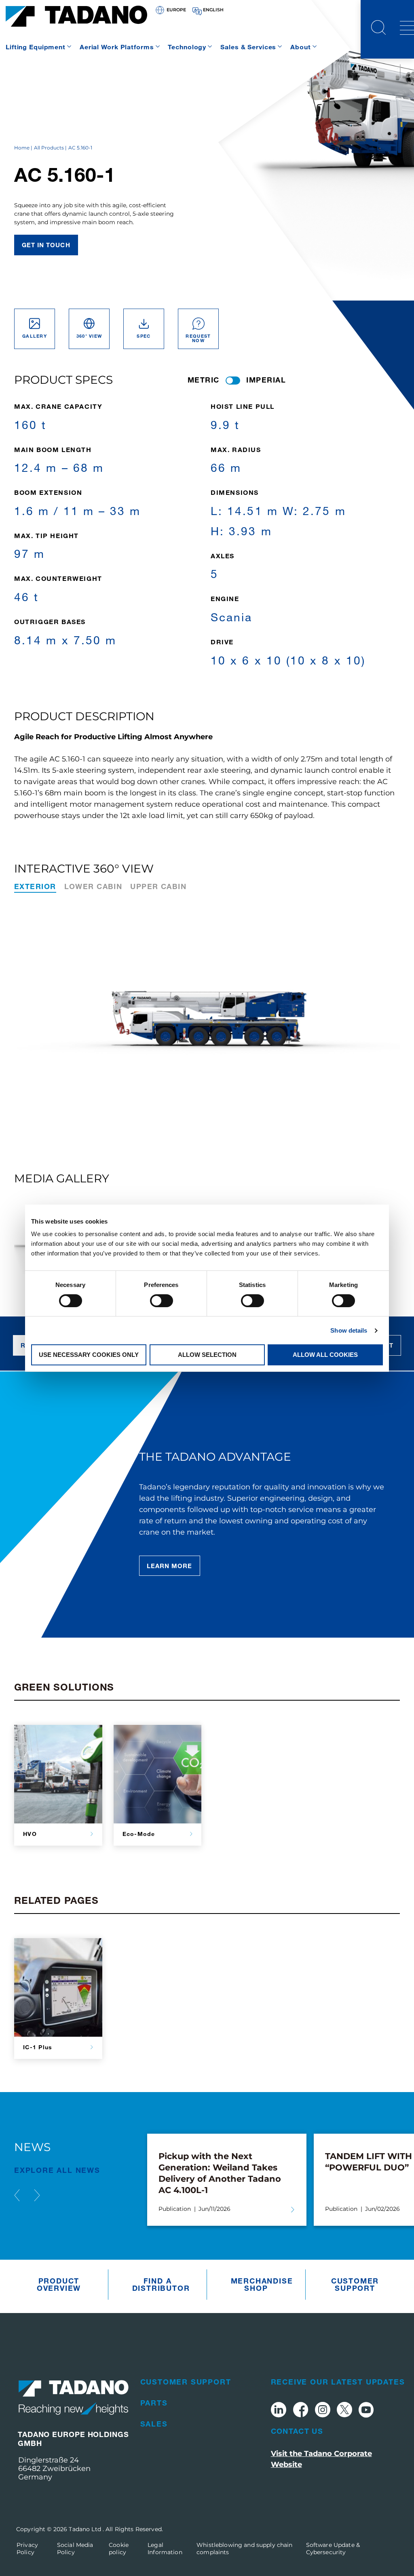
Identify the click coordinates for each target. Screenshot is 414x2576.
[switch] (162, 1301)
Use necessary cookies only (89, 1355)
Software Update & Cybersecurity (333, 2549)
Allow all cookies (325, 1355)
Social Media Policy (75, 2549)
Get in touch (46, 245)
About (300, 47)
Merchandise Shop (258, 2284)
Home (22, 148)
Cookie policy (119, 2549)
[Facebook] (301, 2411)
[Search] (378, 29)
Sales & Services (248, 47)
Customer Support (355, 2284)
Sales (154, 2424)
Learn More (170, 1566)
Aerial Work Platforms (117, 47)
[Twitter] (344, 2411)
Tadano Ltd (86, 2529)
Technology (187, 47)
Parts (154, 2403)
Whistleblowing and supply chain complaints (244, 2549)
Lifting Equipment (36, 47)
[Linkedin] (279, 2411)
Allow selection (207, 1355)
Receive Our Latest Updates (338, 2382)
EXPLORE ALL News (57, 2170)
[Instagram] (323, 2411)
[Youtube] (366, 2411)
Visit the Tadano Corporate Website (321, 2459)
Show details (349, 1330)
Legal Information (165, 2549)
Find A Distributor (160, 2284)
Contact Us (297, 2431)
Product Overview (59, 2284)
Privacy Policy (27, 2549)
